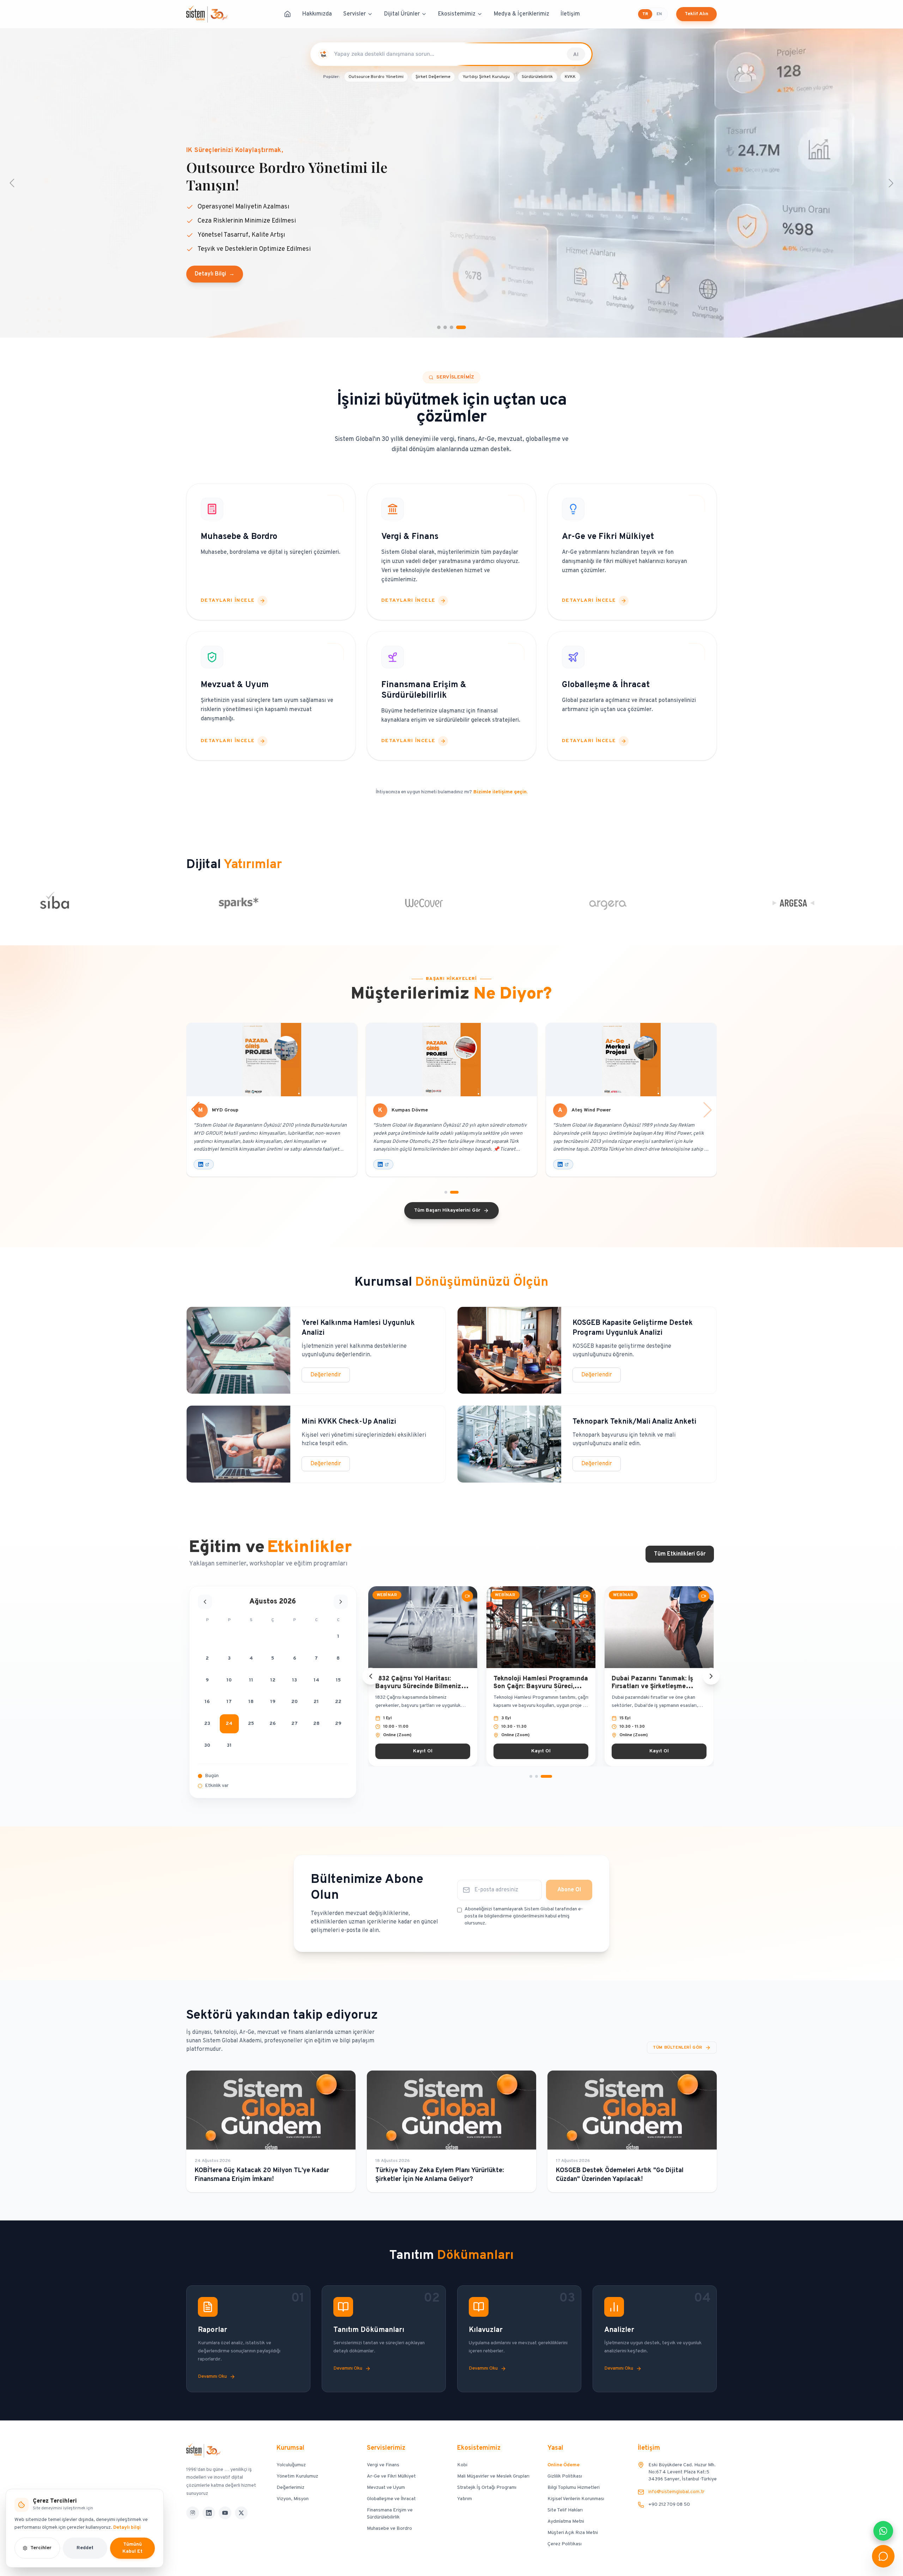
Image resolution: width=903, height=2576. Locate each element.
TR (645, 14)
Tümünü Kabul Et (132, 2548)
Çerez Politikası (565, 2544)
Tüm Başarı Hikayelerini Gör (447, 1210)
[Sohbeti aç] (883, 2556)
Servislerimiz (386, 2448)
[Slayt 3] (551, 1776)
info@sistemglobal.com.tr (676, 2492)
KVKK (570, 77)
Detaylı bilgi (127, 2527)
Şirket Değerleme (433, 77)
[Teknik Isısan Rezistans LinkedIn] (563, 1164)
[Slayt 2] (545, 1776)
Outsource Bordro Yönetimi (376, 77)
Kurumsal (290, 2448)
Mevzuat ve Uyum (386, 2488)
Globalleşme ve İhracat (391, 2499)
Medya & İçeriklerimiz (522, 14)
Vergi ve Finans (383, 2465)
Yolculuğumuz (291, 2465)
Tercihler (41, 2548)
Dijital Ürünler (402, 14)
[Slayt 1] (535, 1776)
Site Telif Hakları (565, 2510)
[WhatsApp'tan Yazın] (883, 2531)
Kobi (462, 2465)
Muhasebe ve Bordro (389, 2529)
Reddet (85, 2548)
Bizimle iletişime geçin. (501, 792)
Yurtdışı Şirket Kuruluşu (486, 77)
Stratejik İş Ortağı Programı (487, 2488)
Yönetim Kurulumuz (297, 2476)
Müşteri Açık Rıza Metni (573, 2533)
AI (576, 54)
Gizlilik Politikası (565, 2476)
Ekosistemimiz (457, 14)
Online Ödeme (563, 2465)
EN (659, 14)
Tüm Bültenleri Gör (678, 2048)
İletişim (570, 14)
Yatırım (465, 2499)
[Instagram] (193, 2513)
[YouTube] (225, 2513)
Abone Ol (569, 1890)
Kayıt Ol (423, 1751)
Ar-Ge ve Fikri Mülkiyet (391, 2476)
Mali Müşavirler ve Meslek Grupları (493, 2476)
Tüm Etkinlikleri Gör (680, 1554)
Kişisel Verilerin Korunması (576, 2499)
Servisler (354, 14)
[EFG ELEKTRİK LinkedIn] (204, 1164)
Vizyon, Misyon (293, 2499)
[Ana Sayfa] (287, 14)
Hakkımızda (317, 14)
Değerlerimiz (290, 2488)
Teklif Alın (696, 14)
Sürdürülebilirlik (537, 77)
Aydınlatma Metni (566, 2522)
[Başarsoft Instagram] (383, 1164)
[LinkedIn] (209, 2513)
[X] (241, 2513)
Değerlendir (326, 1375)
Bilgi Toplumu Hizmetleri (574, 2488)
